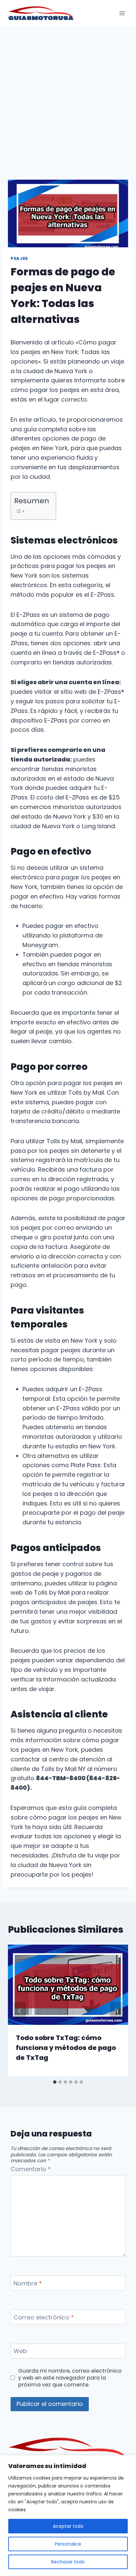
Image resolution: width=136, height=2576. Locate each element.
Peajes (19, 258)
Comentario (31, 2169)
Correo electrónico (44, 2317)
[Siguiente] (116, 2011)
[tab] (55, 2082)
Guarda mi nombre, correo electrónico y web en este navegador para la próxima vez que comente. (70, 2378)
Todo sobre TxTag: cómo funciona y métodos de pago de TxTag (66, 2048)
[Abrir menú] (122, 13)
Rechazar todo (68, 2562)
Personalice (68, 2544)
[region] (68, 2516)
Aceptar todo (68, 2526)
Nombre (28, 2283)
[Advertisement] (68, 98)
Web (20, 2351)
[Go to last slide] (20, 2011)
